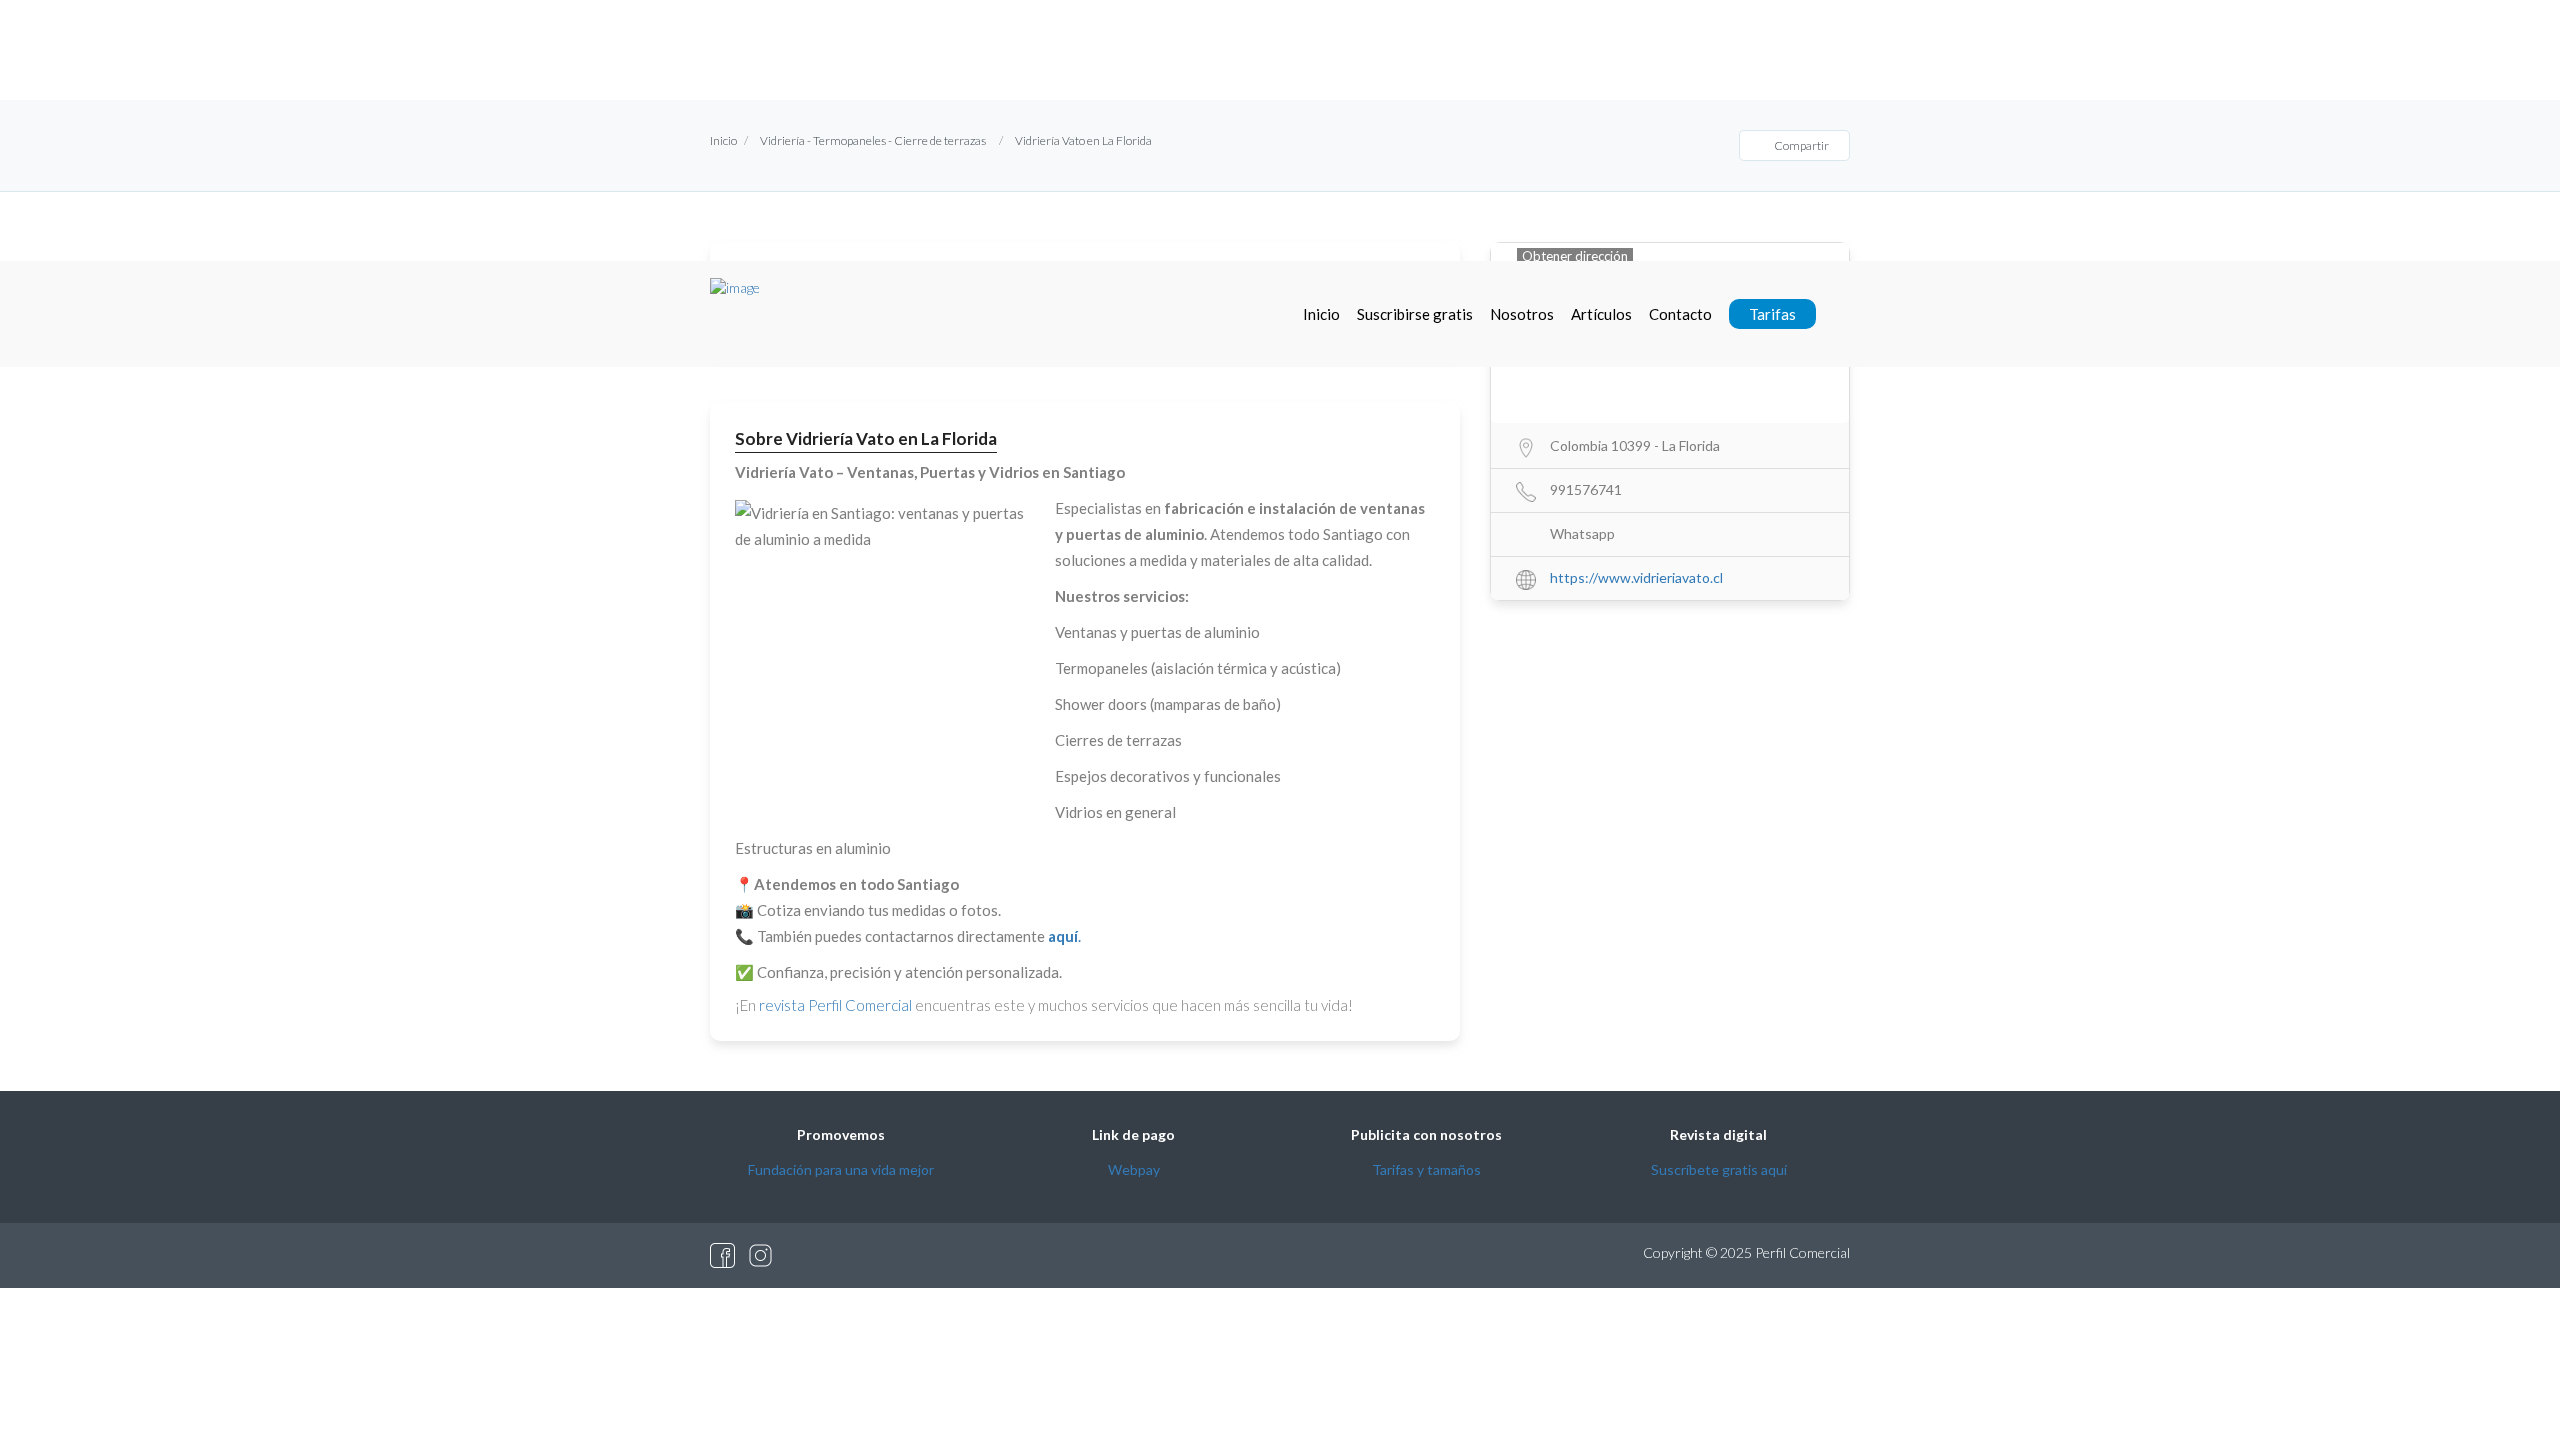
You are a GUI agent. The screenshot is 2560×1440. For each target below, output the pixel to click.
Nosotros (1522, 314)
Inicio (1321, 314)
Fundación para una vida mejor (841, 1169)
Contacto (1680, 314)
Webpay (1134, 1169)
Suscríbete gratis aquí (1719, 1169)
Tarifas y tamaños (1426, 1169)
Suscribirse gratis (1415, 314)
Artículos (1601, 314)
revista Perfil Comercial (835, 1005)
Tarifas (1772, 314)
